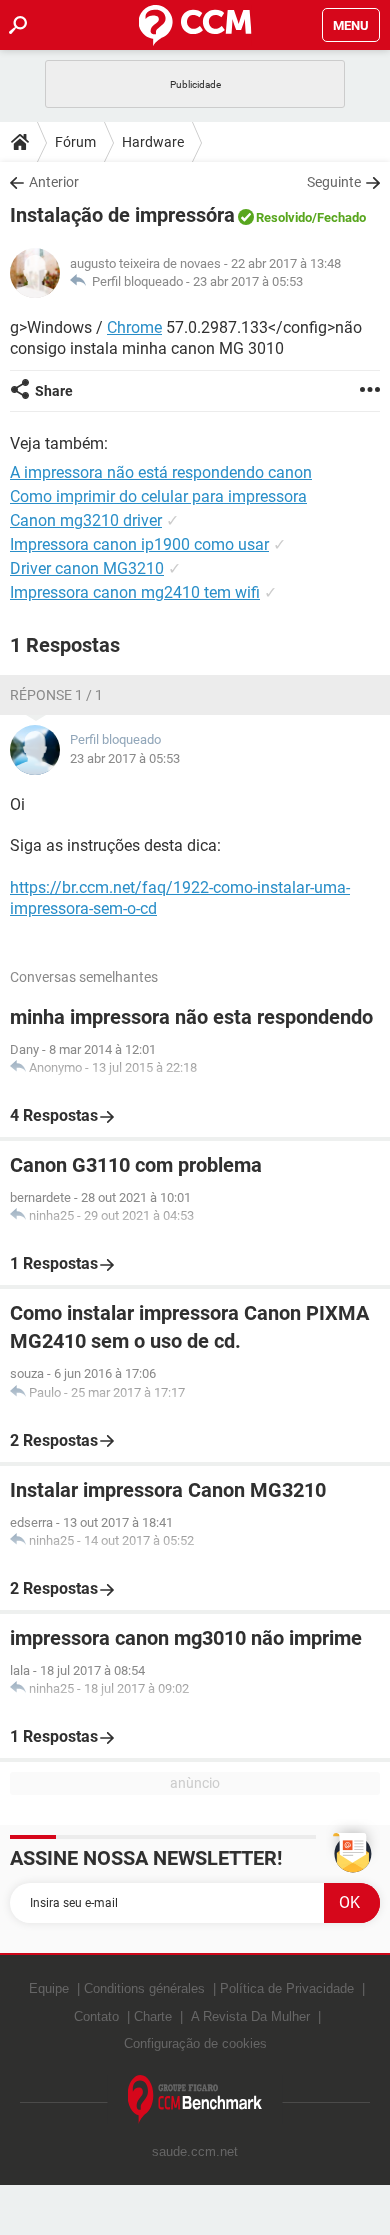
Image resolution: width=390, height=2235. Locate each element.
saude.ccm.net (195, 2151)
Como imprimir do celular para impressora (158, 496)
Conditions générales (144, 1988)
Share (54, 391)
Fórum (75, 142)
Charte (153, 2016)
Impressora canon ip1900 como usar (139, 544)
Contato (96, 2016)
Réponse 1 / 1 (56, 695)
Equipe (49, 1988)
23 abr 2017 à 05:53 (248, 281)
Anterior (54, 182)
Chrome (134, 327)
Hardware (153, 142)
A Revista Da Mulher (250, 2016)
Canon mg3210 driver (86, 520)
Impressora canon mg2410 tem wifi (135, 592)
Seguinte (334, 182)
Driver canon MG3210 (87, 568)
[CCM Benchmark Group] (195, 2099)
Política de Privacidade (287, 1988)
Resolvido (284, 217)
